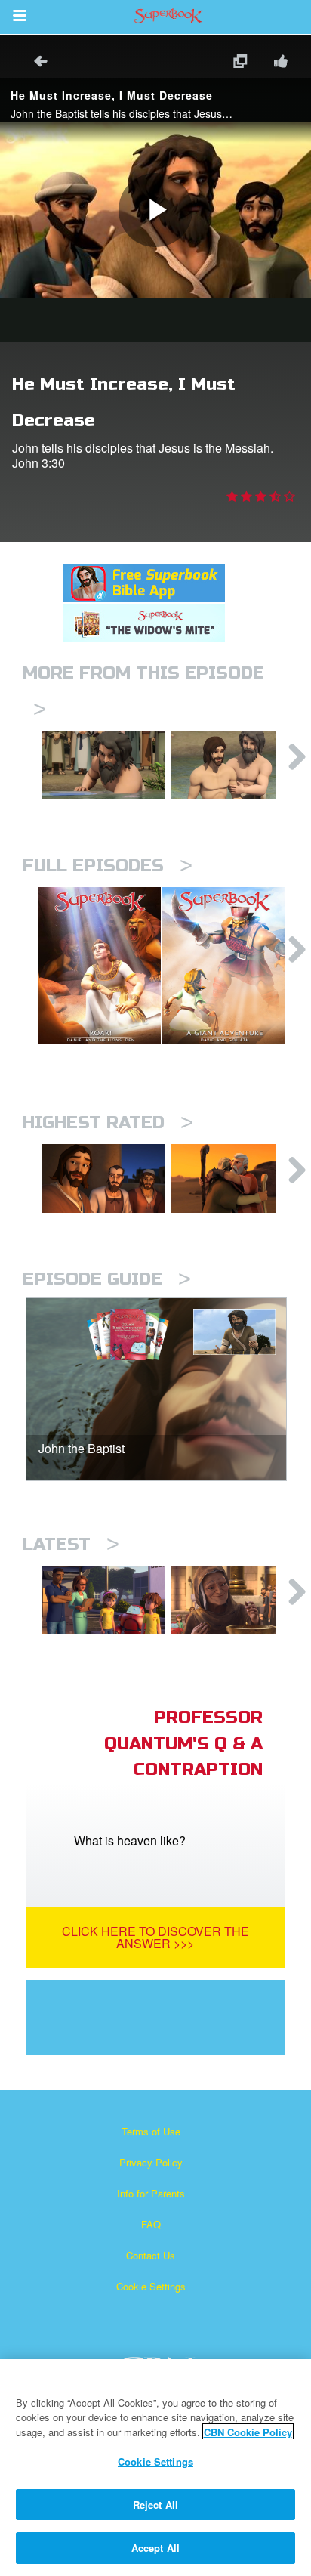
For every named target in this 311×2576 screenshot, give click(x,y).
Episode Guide (107, 1279)
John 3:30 (38, 463)
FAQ (151, 2224)
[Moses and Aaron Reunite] (232, 1178)
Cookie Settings (151, 2286)
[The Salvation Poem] (103, 1600)
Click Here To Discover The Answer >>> (155, 1937)
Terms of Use (151, 2131)
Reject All (155, 2505)
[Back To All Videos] (35, 63)
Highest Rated (108, 1123)
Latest (71, 1544)
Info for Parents (151, 2193)
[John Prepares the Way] (103, 765)
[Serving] (103, 1178)
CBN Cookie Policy (248, 2432)
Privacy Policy (151, 2162)
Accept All (155, 2548)
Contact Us (151, 2255)
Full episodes (108, 866)
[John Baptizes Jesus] (232, 765)
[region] (155, 2468)
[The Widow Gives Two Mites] (232, 1600)
